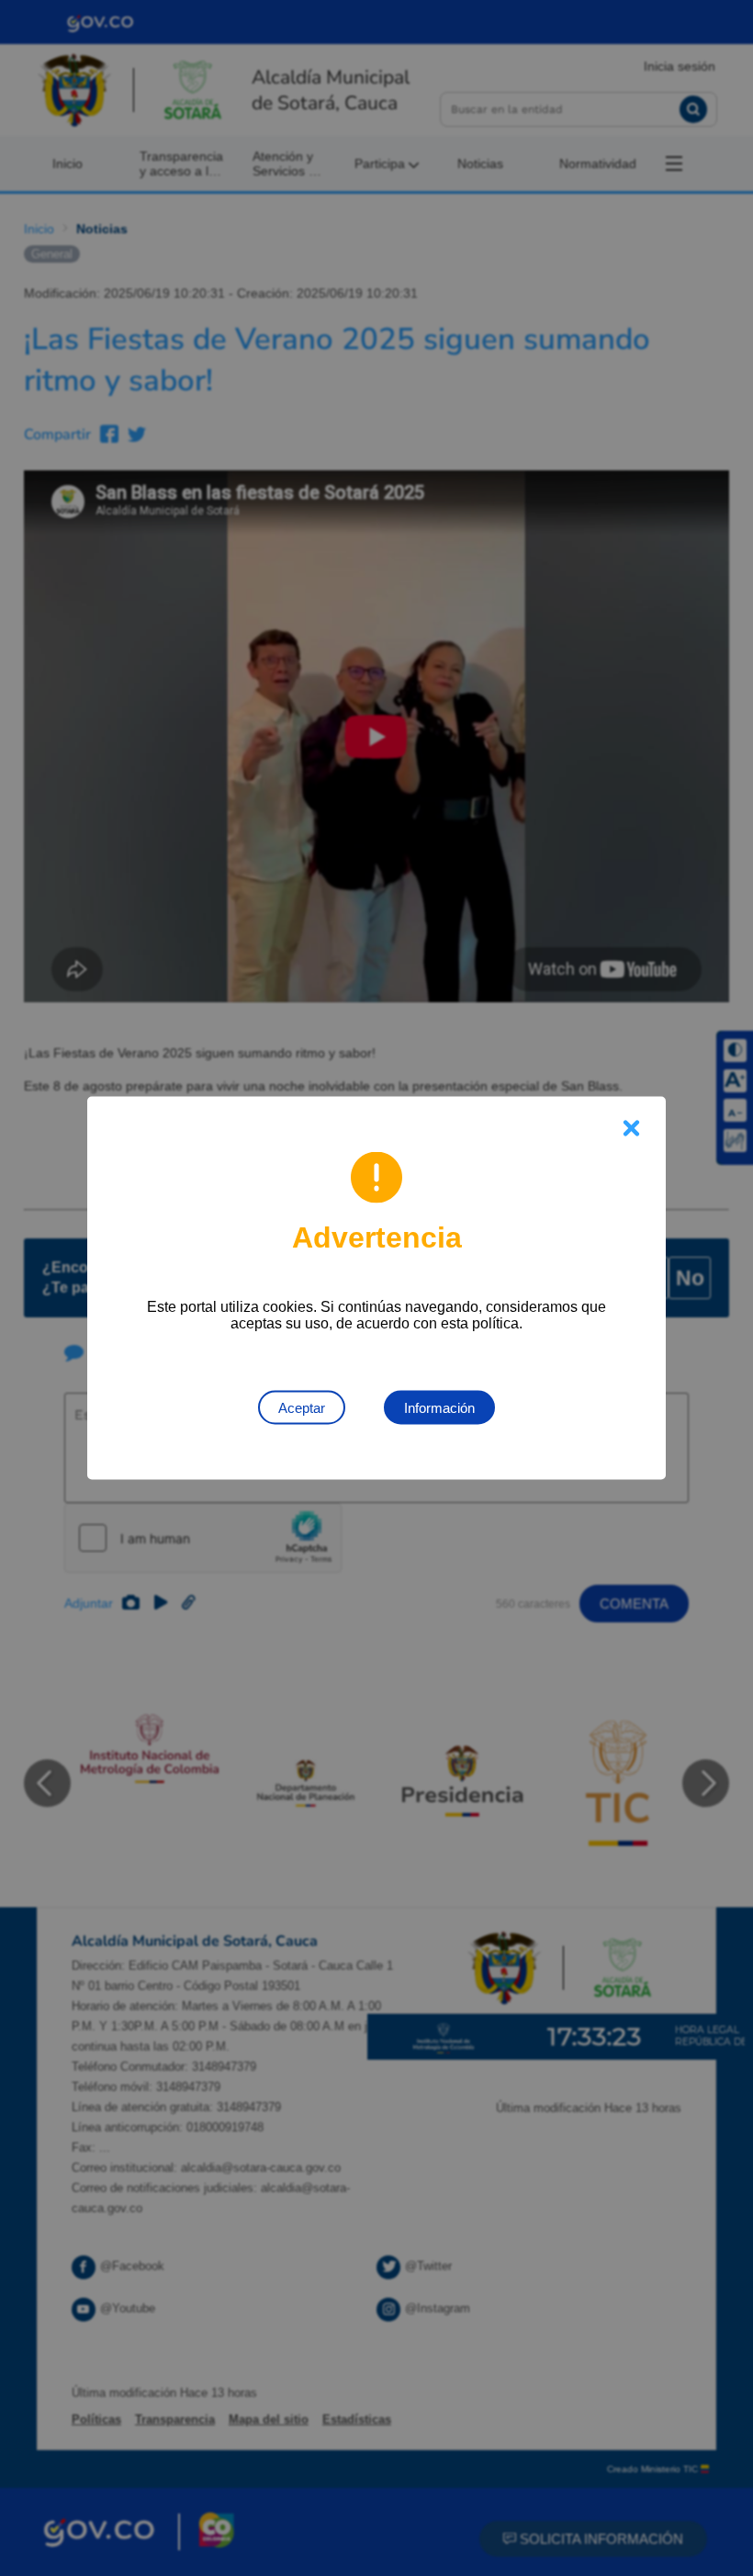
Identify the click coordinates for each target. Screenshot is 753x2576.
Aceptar (302, 1408)
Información (439, 1408)
